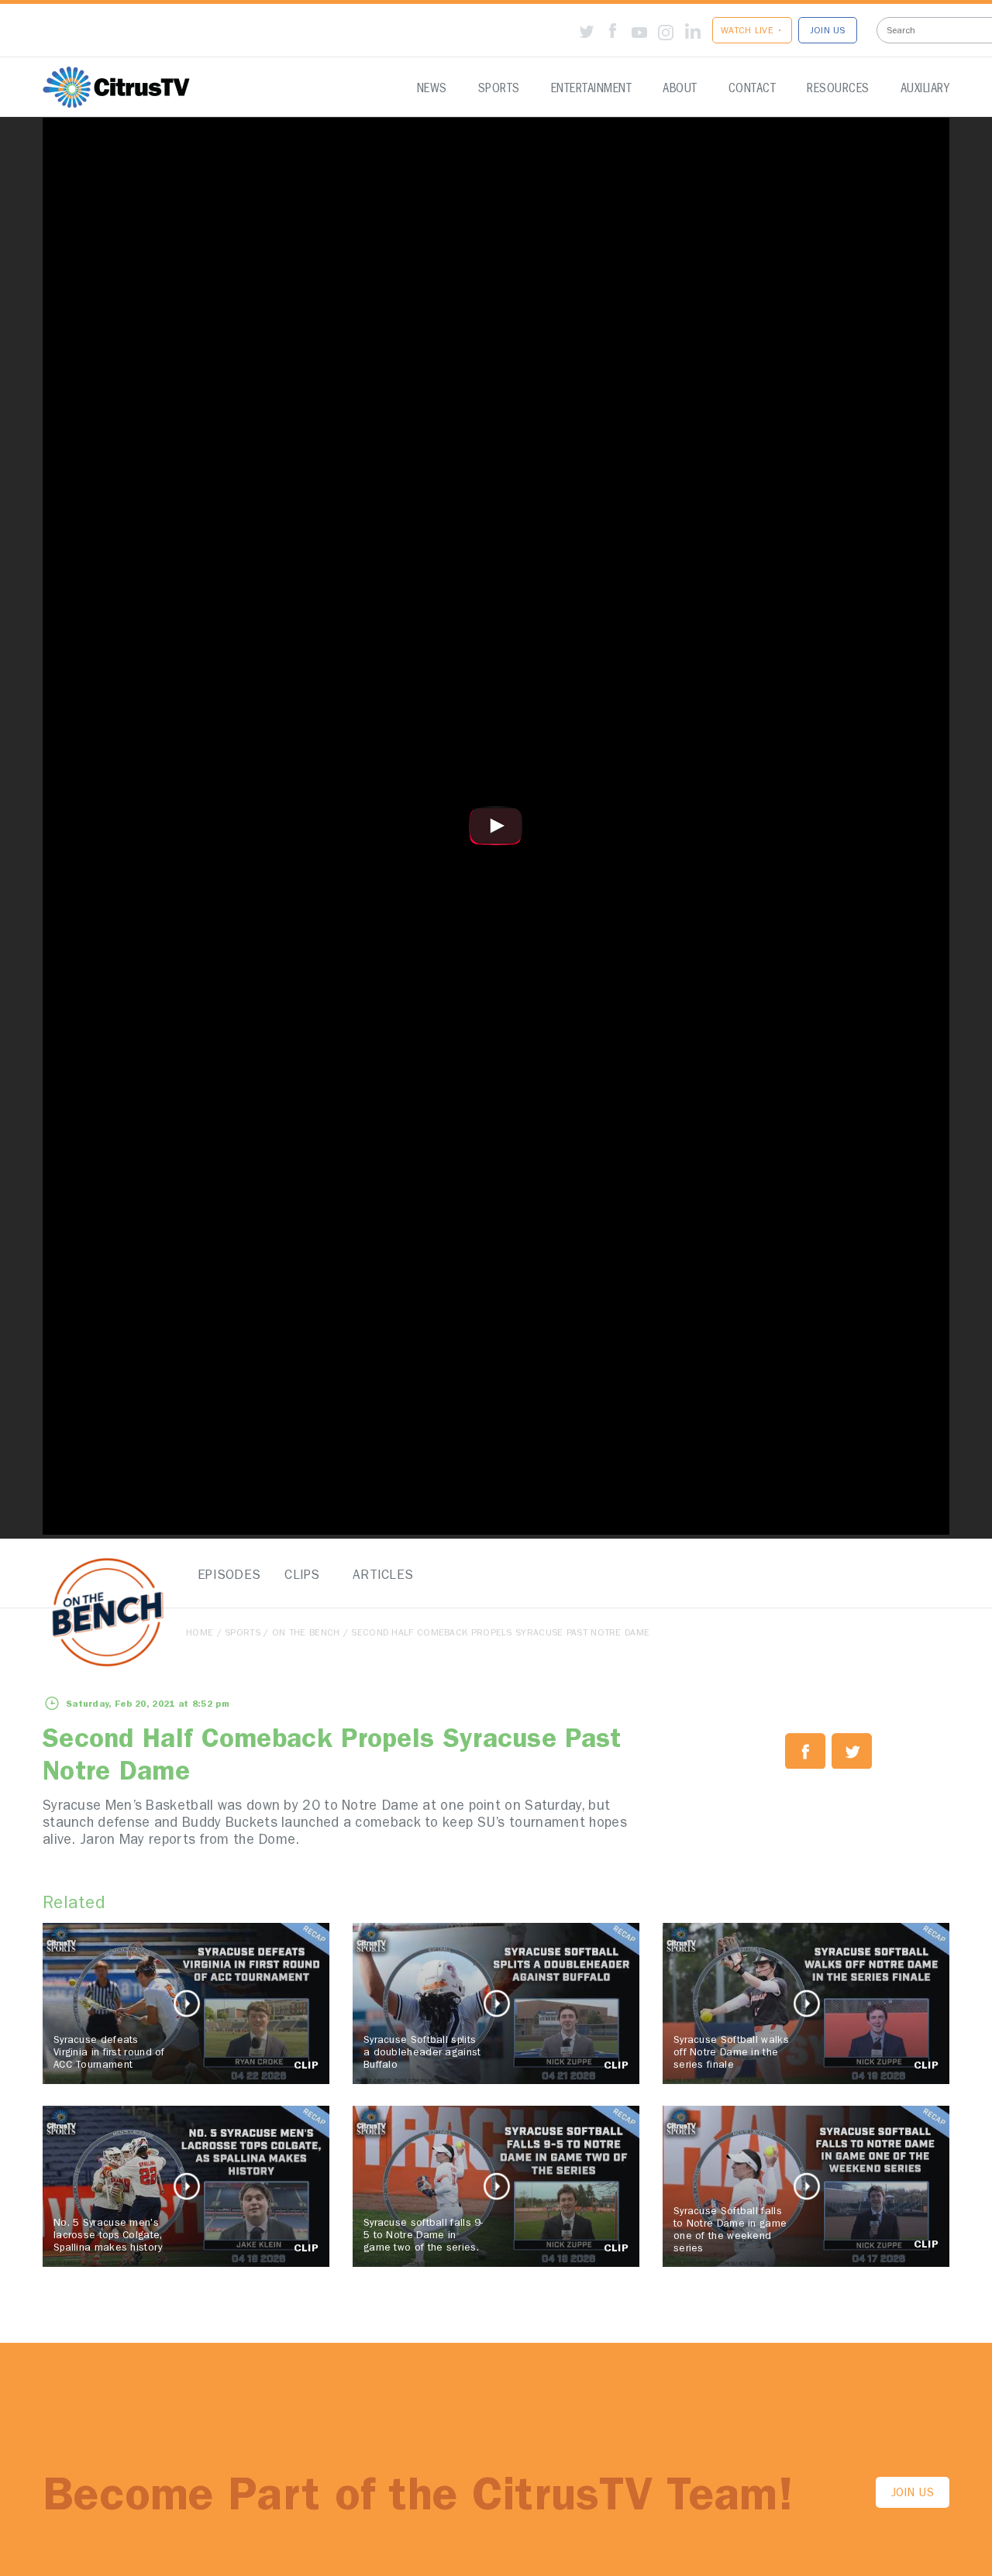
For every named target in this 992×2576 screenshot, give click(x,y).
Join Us (913, 2494)
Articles (380, 1576)
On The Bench (306, 1634)
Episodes (225, 1576)
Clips (302, 1576)
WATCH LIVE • (752, 32)
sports (243, 1634)
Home (200, 1634)
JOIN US (828, 32)
